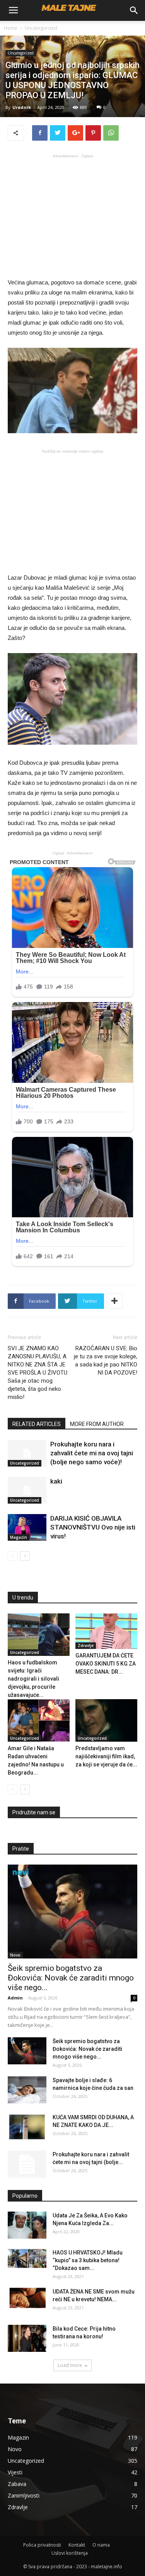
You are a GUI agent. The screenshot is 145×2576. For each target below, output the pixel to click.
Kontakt (77, 2545)
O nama (101, 2545)
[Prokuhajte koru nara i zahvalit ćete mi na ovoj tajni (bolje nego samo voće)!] (27, 1453)
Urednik (22, 107)
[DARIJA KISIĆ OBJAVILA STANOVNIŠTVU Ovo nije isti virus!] (27, 1527)
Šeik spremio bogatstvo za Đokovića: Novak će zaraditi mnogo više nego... (71, 1978)
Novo (15, 1955)
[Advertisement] (73, 215)
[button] (134, 10)
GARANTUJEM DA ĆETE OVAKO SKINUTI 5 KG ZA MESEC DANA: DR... (106, 1664)
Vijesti (15, 2472)
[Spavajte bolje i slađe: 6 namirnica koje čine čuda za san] (27, 2090)
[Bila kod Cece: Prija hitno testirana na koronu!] (27, 2338)
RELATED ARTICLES (37, 1424)
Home (11, 28)
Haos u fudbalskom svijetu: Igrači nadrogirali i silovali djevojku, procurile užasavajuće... (33, 1679)
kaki (56, 1481)
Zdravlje (86, 1645)
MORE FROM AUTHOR (97, 1424)
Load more (70, 2365)
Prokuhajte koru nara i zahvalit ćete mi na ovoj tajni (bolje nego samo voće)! (92, 1453)
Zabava (17, 2484)
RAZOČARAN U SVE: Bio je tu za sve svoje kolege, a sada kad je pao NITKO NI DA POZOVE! (106, 1360)
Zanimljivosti (24, 2495)
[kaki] (27, 1490)
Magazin (19, 1537)
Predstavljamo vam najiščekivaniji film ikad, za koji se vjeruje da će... (106, 1756)
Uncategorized (41, 28)
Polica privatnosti (42, 2545)
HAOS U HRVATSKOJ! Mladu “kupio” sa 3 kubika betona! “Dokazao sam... (88, 2260)
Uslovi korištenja (70, 2553)
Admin (15, 1998)
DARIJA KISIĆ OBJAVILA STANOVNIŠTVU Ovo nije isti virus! (93, 1527)
